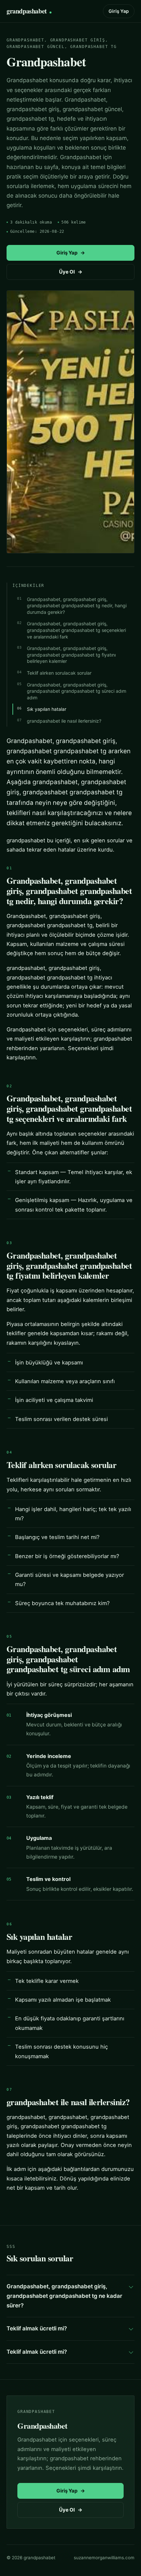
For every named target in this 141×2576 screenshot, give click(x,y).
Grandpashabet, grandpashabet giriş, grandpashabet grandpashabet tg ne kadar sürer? (64, 2296)
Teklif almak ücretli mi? (37, 2328)
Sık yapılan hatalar (47, 709)
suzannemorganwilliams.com (104, 2558)
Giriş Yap (119, 11)
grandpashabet (27, 11)
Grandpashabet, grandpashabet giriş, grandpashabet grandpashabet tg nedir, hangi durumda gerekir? (77, 606)
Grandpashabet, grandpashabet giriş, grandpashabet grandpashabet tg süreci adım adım (77, 691)
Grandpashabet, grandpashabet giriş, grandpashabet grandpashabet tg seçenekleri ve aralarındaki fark (76, 630)
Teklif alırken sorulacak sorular (59, 673)
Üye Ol (71, 272)
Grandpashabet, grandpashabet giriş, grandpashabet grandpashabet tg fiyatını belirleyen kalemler (71, 655)
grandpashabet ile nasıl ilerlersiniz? (64, 721)
